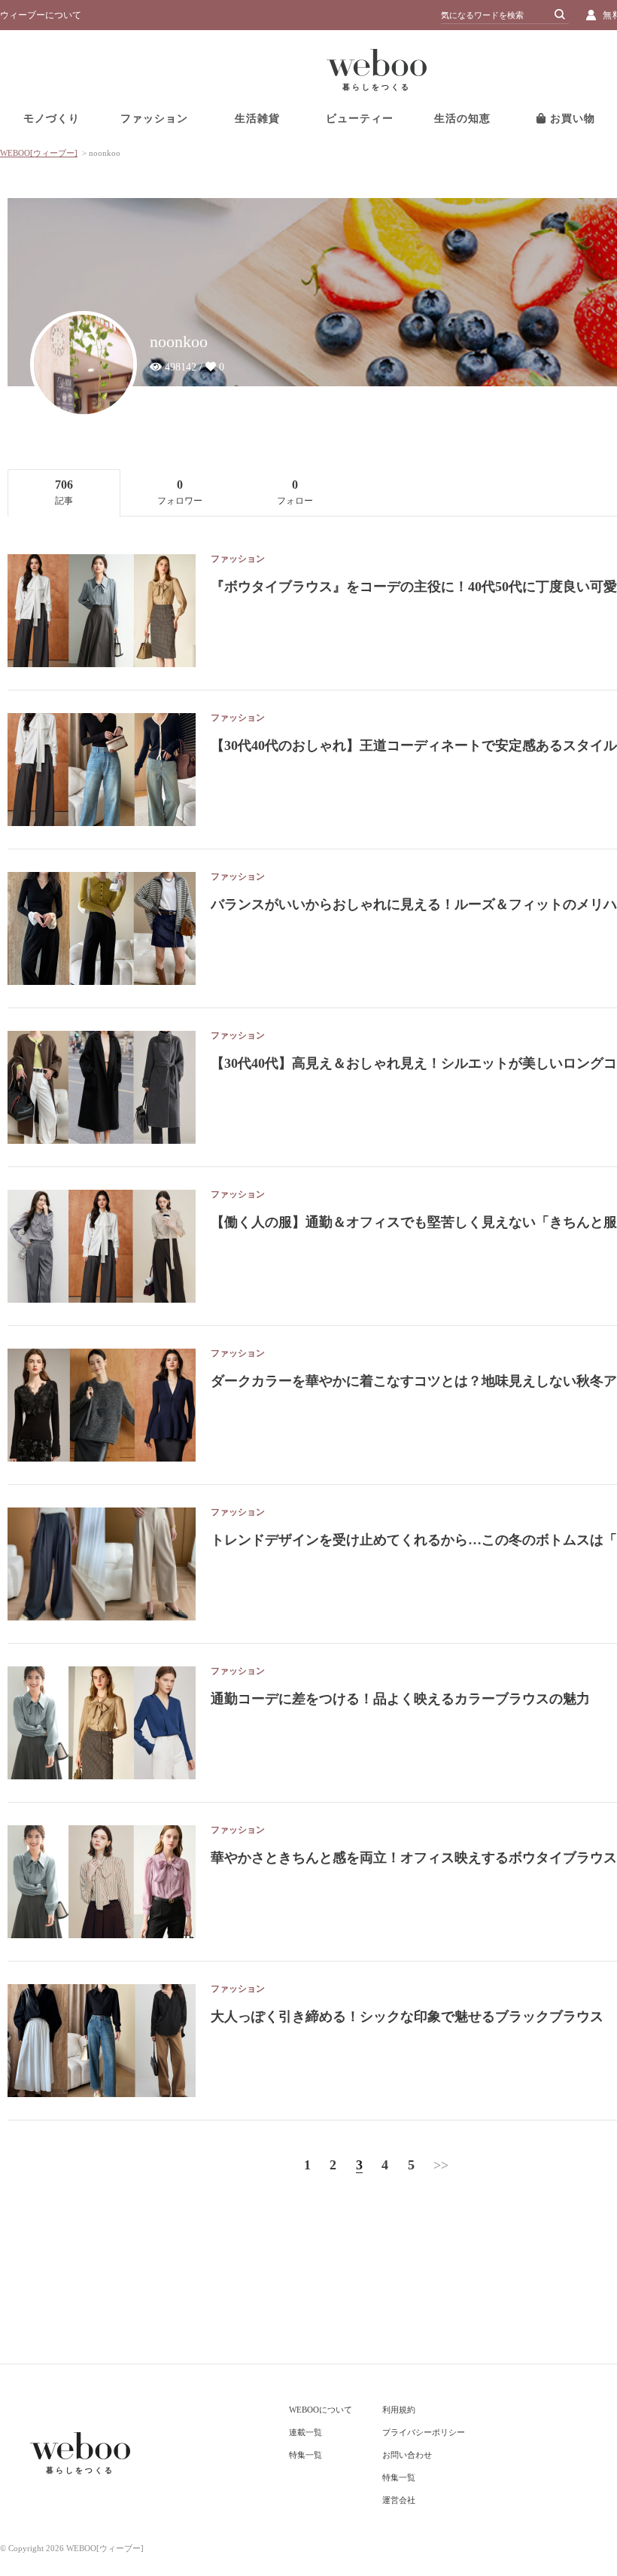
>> (441, 2165)
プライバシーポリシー (424, 2432)
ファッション (154, 119)
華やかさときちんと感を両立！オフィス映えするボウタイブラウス (414, 1858)
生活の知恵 (462, 119)
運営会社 (399, 2500)
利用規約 (399, 2410)
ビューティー (360, 119)
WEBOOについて (321, 2410)
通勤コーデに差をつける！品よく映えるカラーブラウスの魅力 (400, 1699)
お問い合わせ (407, 2455)
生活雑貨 (257, 119)
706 (64, 492)
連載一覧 (305, 2432)
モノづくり (52, 119)
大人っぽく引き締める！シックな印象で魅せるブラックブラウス (407, 2017)
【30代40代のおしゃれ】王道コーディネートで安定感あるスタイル (414, 745)
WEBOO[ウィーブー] (39, 153)
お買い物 (571, 119)
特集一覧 (305, 2455)
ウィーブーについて (41, 15)
